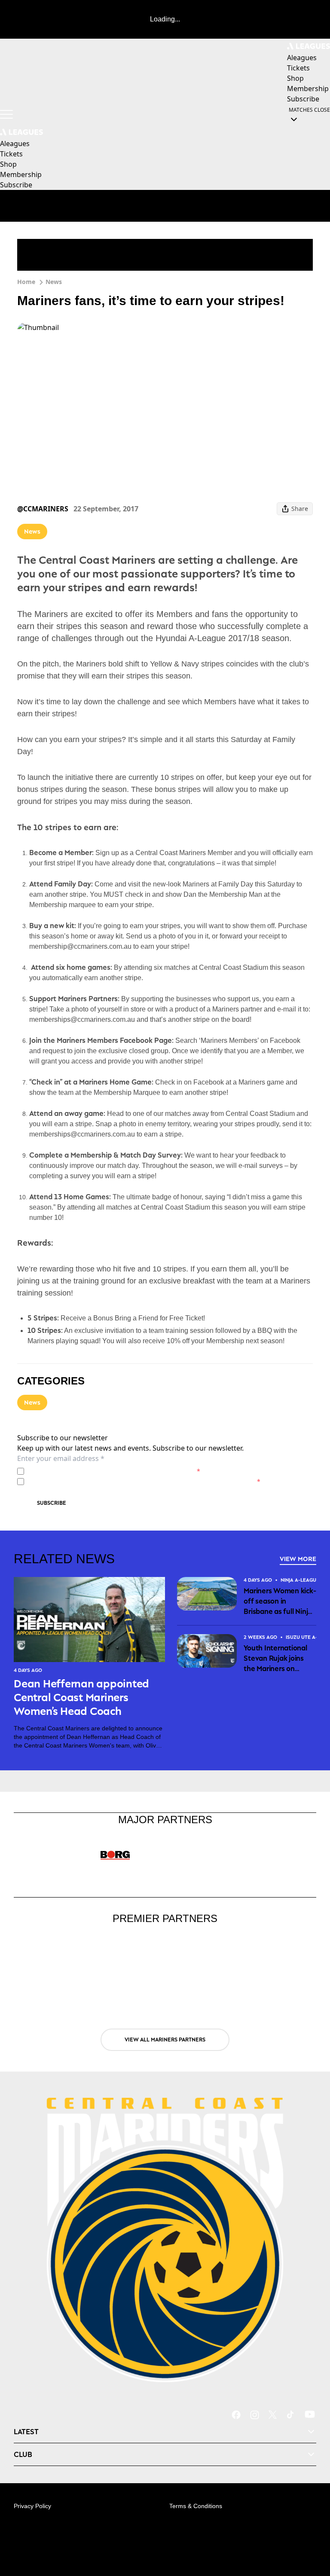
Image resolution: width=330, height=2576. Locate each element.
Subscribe (52, 1503)
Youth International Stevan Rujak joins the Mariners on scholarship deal (275, 1659)
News (54, 282)
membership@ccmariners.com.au (80, 946)
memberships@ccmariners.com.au (82, 1019)
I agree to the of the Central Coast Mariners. (114, 1471)
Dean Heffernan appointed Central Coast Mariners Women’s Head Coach (81, 1697)
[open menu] (6, 114)
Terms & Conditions (196, 2506)
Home (26, 282)
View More (298, 1559)
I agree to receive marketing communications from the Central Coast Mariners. (144, 1481)
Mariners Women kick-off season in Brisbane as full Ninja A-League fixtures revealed (280, 1601)
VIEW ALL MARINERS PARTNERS (165, 2040)
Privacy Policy (87, 1471)
